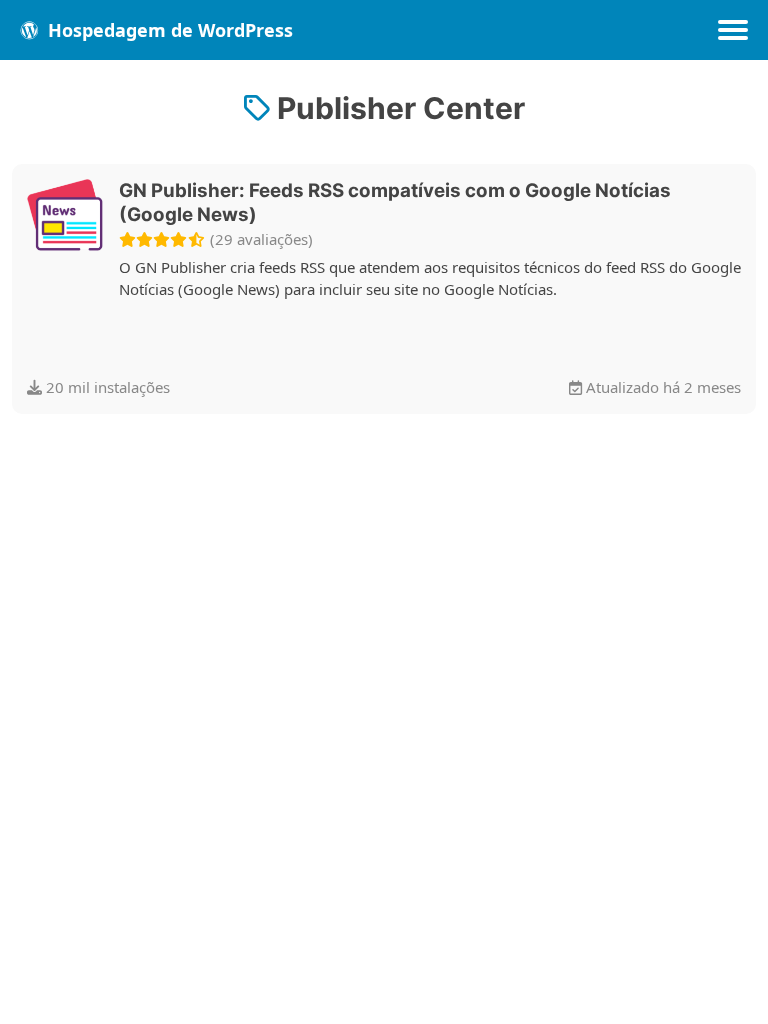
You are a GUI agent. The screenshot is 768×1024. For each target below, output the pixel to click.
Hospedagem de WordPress (168, 30)
